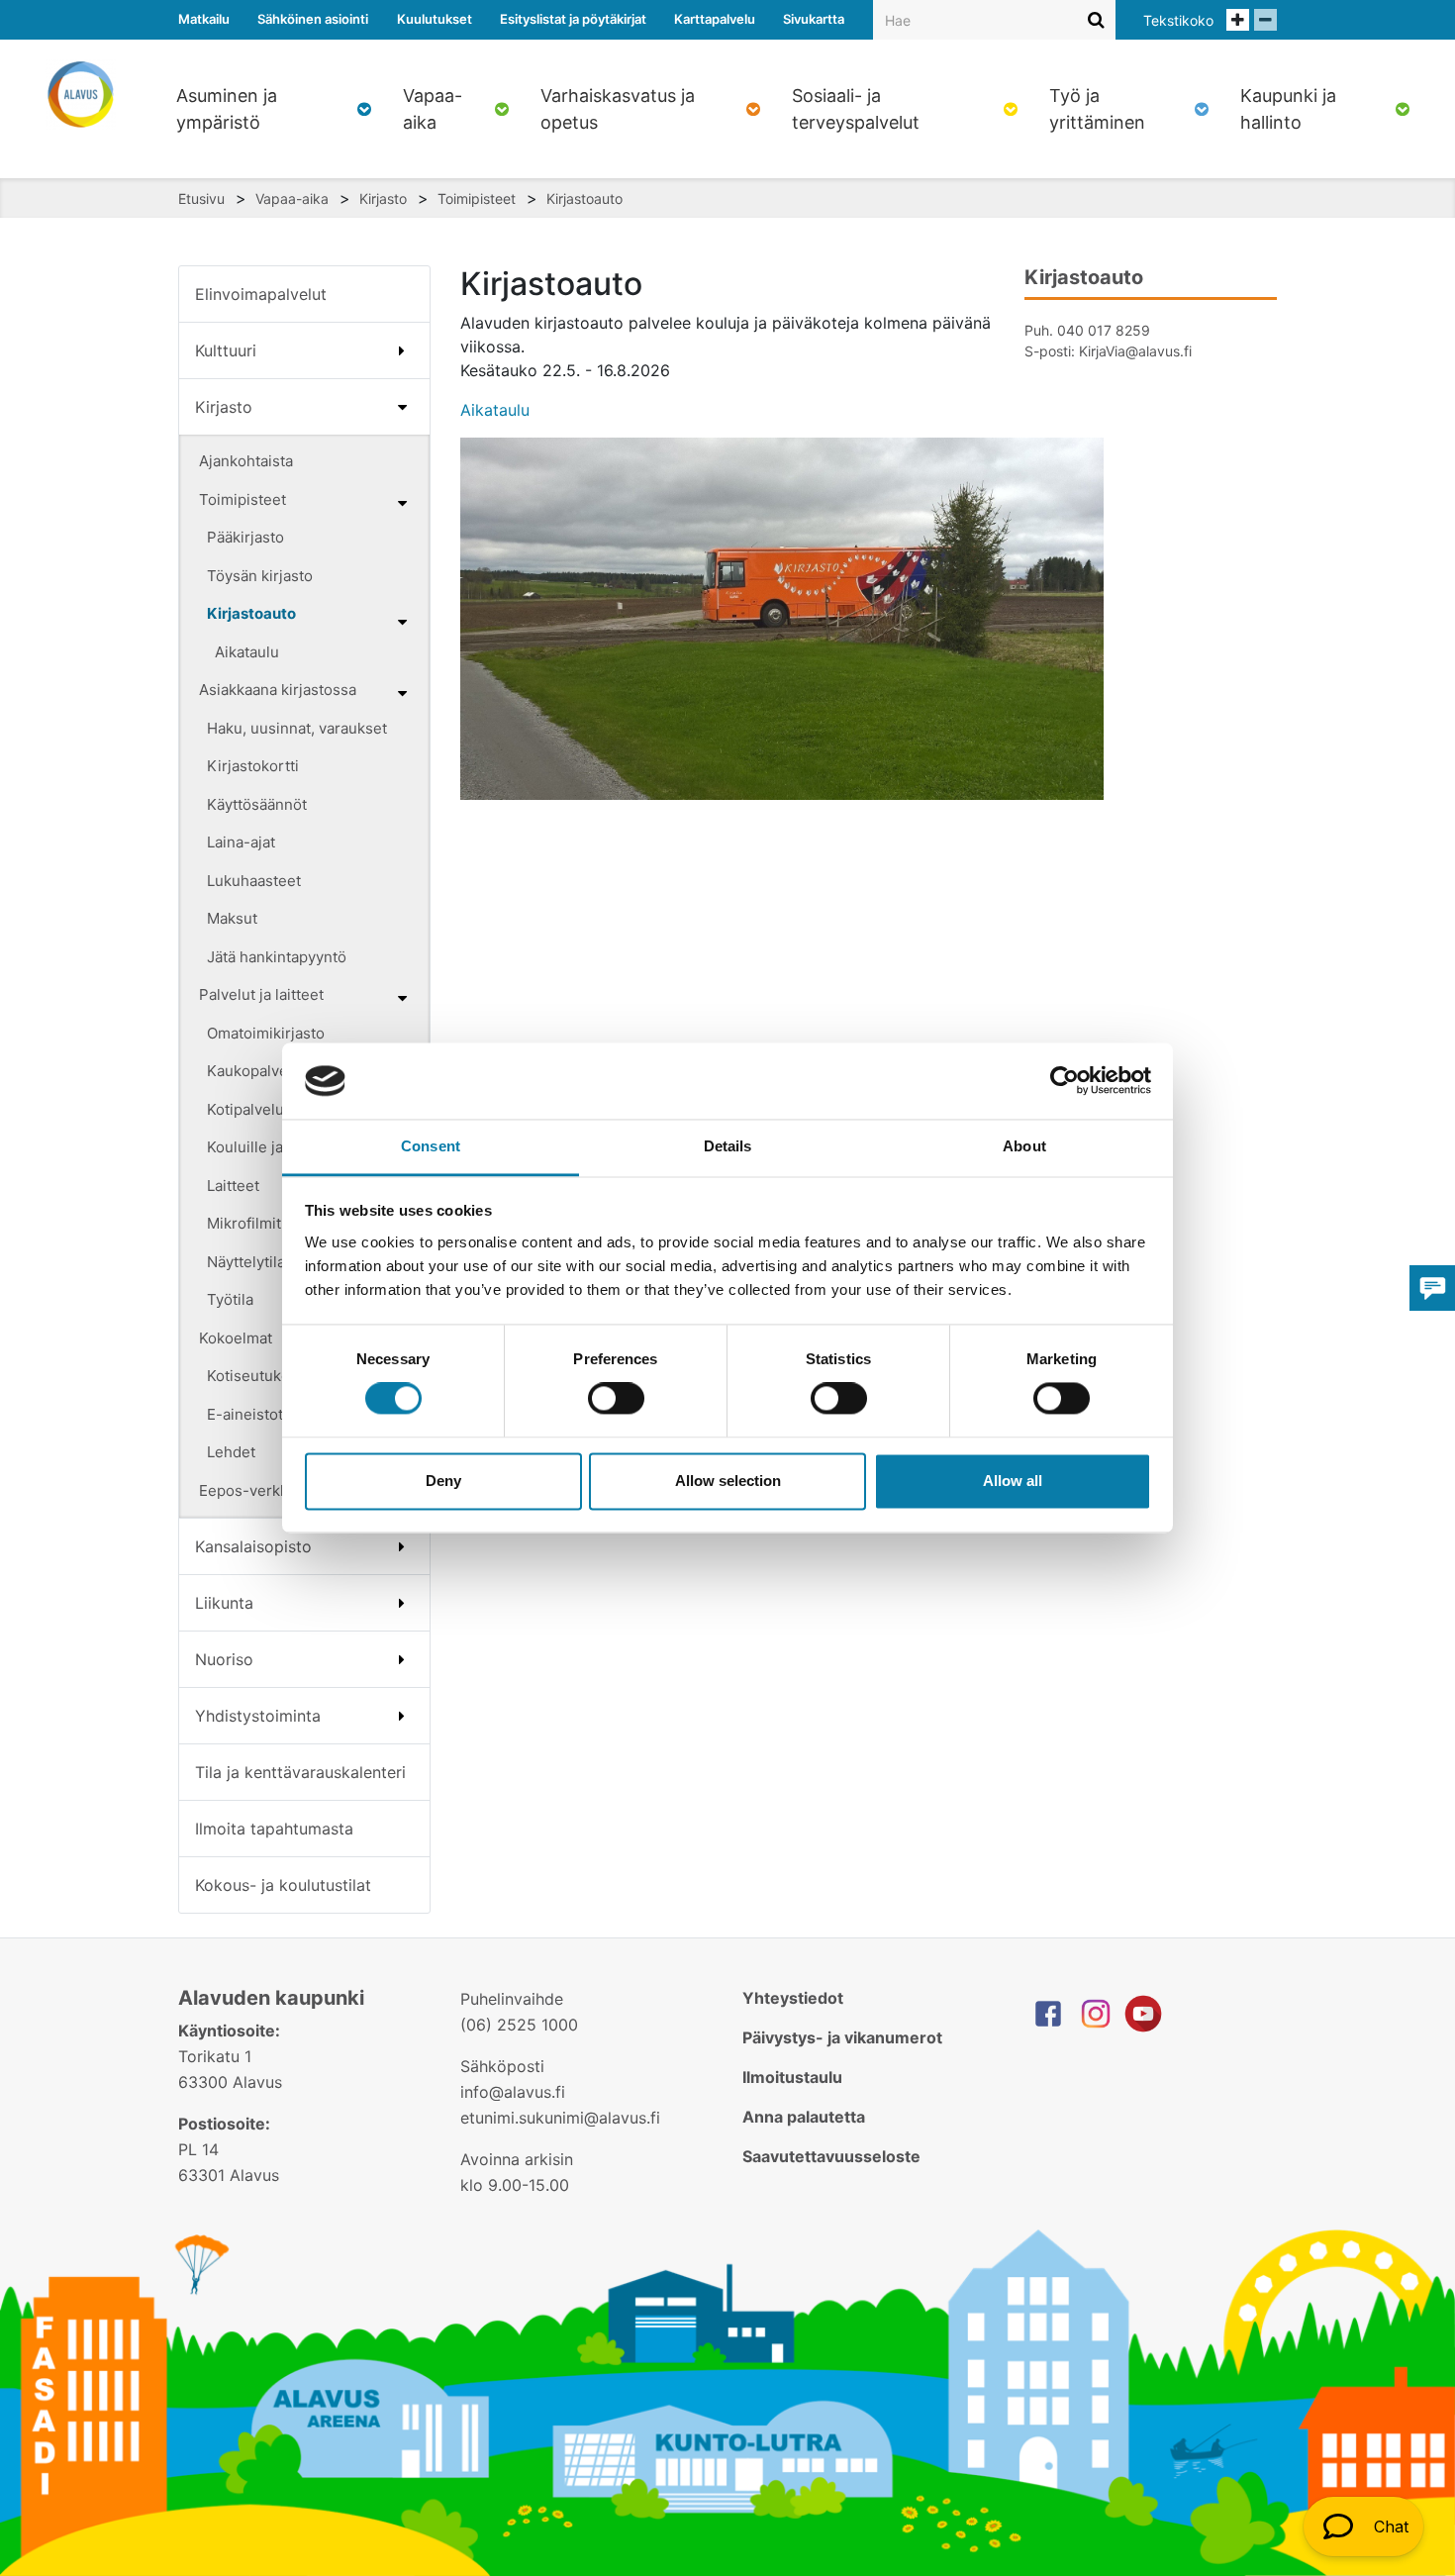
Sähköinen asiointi (313, 19)
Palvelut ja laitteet (261, 994)
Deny (443, 1481)
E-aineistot (245, 1414)
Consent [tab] (431, 1146)
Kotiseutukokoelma (274, 1376)
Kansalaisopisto (253, 1546)
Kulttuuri (226, 350)
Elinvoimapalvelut (261, 294)
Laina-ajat (241, 842)
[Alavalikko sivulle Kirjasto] (402, 407)
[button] (1363, 2526)
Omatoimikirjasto (266, 1033)
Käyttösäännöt (257, 804)
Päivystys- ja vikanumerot (842, 2037)
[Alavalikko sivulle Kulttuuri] (402, 350)
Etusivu (201, 198)
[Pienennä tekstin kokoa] (1265, 20)
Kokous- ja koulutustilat (283, 1885)
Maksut (232, 918)
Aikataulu (247, 652)
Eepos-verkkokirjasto (274, 1490)
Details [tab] (728, 1146)
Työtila (230, 1299)
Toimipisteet (477, 198)
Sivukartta (814, 19)
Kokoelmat (236, 1338)
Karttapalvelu (715, 19)
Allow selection (728, 1481)
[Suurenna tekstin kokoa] (1238, 20)
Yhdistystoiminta (258, 1716)
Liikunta (224, 1603)
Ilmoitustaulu (792, 2077)
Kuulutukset (435, 19)
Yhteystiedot (793, 1998)
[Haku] (1096, 19)
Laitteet (233, 1186)
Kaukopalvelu (254, 1071)
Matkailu (204, 19)
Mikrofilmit (244, 1223)
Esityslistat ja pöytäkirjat (573, 19)
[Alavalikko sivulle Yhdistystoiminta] (402, 1716)
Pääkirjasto (245, 537)
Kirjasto (383, 198)
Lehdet (231, 1452)
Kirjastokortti (253, 766)
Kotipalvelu (245, 1109)
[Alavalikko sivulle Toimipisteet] (402, 503)
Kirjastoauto (584, 198)
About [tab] (1024, 1146)
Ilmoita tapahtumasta (274, 1829)
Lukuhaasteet (254, 881)
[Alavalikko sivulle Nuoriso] (402, 1659)
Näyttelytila (246, 1262)
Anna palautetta (804, 2117)
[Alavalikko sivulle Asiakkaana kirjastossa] (402, 693)
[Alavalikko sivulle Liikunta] (402, 1603)
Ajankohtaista (246, 461)
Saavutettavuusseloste (831, 2156)
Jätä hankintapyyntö (277, 957)
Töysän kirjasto (260, 576)
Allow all (1013, 1481)
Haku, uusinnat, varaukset (297, 728)
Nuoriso (224, 1659)
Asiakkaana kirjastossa (278, 690)
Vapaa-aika (292, 198)
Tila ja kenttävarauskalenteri (300, 1772)
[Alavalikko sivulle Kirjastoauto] (402, 622)
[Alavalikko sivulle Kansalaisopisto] (402, 1546)
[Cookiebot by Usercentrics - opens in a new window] (1065, 1081)
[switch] (616, 1399)
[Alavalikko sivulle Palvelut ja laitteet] (402, 998)
